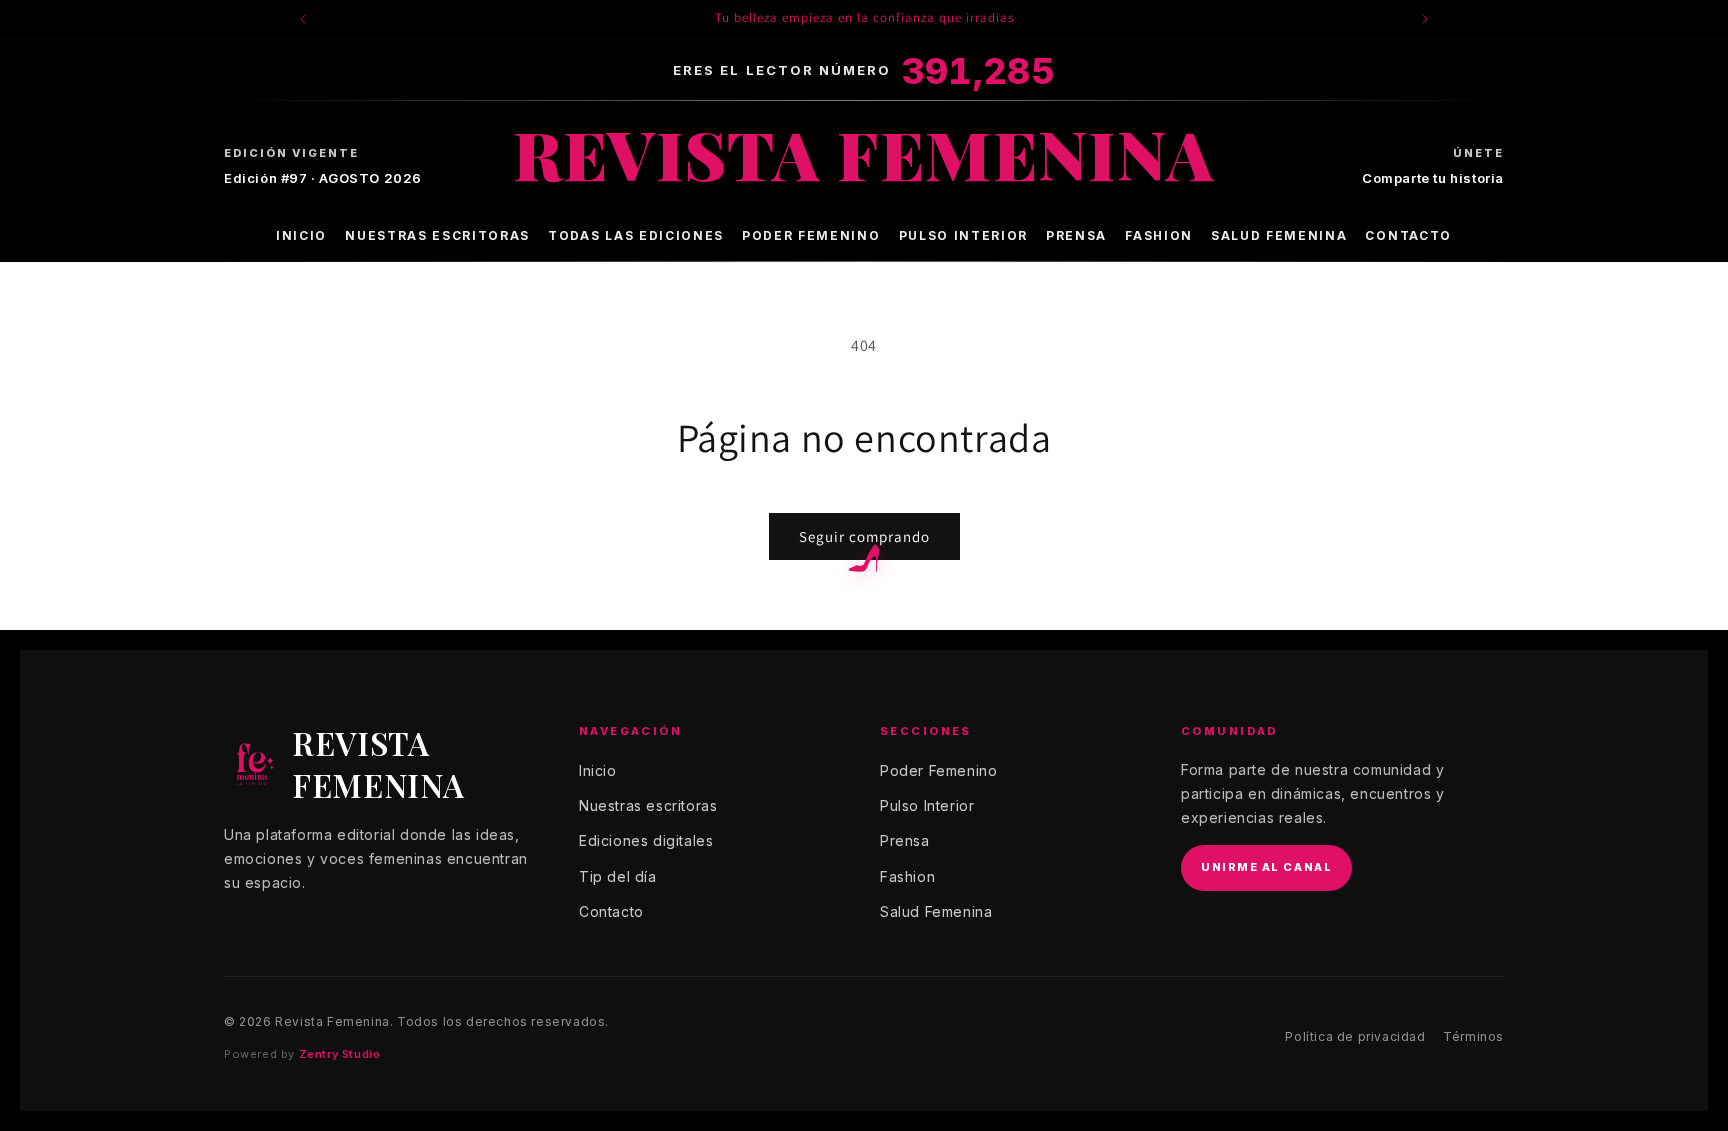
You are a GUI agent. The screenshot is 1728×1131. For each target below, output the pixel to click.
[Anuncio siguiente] (1425, 19)
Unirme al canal (1266, 867)
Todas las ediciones (636, 235)
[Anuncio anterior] (303, 19)
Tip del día (618, 876)
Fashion (1159, 235)
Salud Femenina (1279, 235)
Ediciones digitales (646, 840)
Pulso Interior (964, 235)
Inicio (301, 235)
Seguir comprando (864, 536)
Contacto (1408, 235)
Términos (1473, 1036)
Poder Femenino (811, 235)
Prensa (1076, 235)
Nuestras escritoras (437, 235)
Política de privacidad (1355, 1036)
